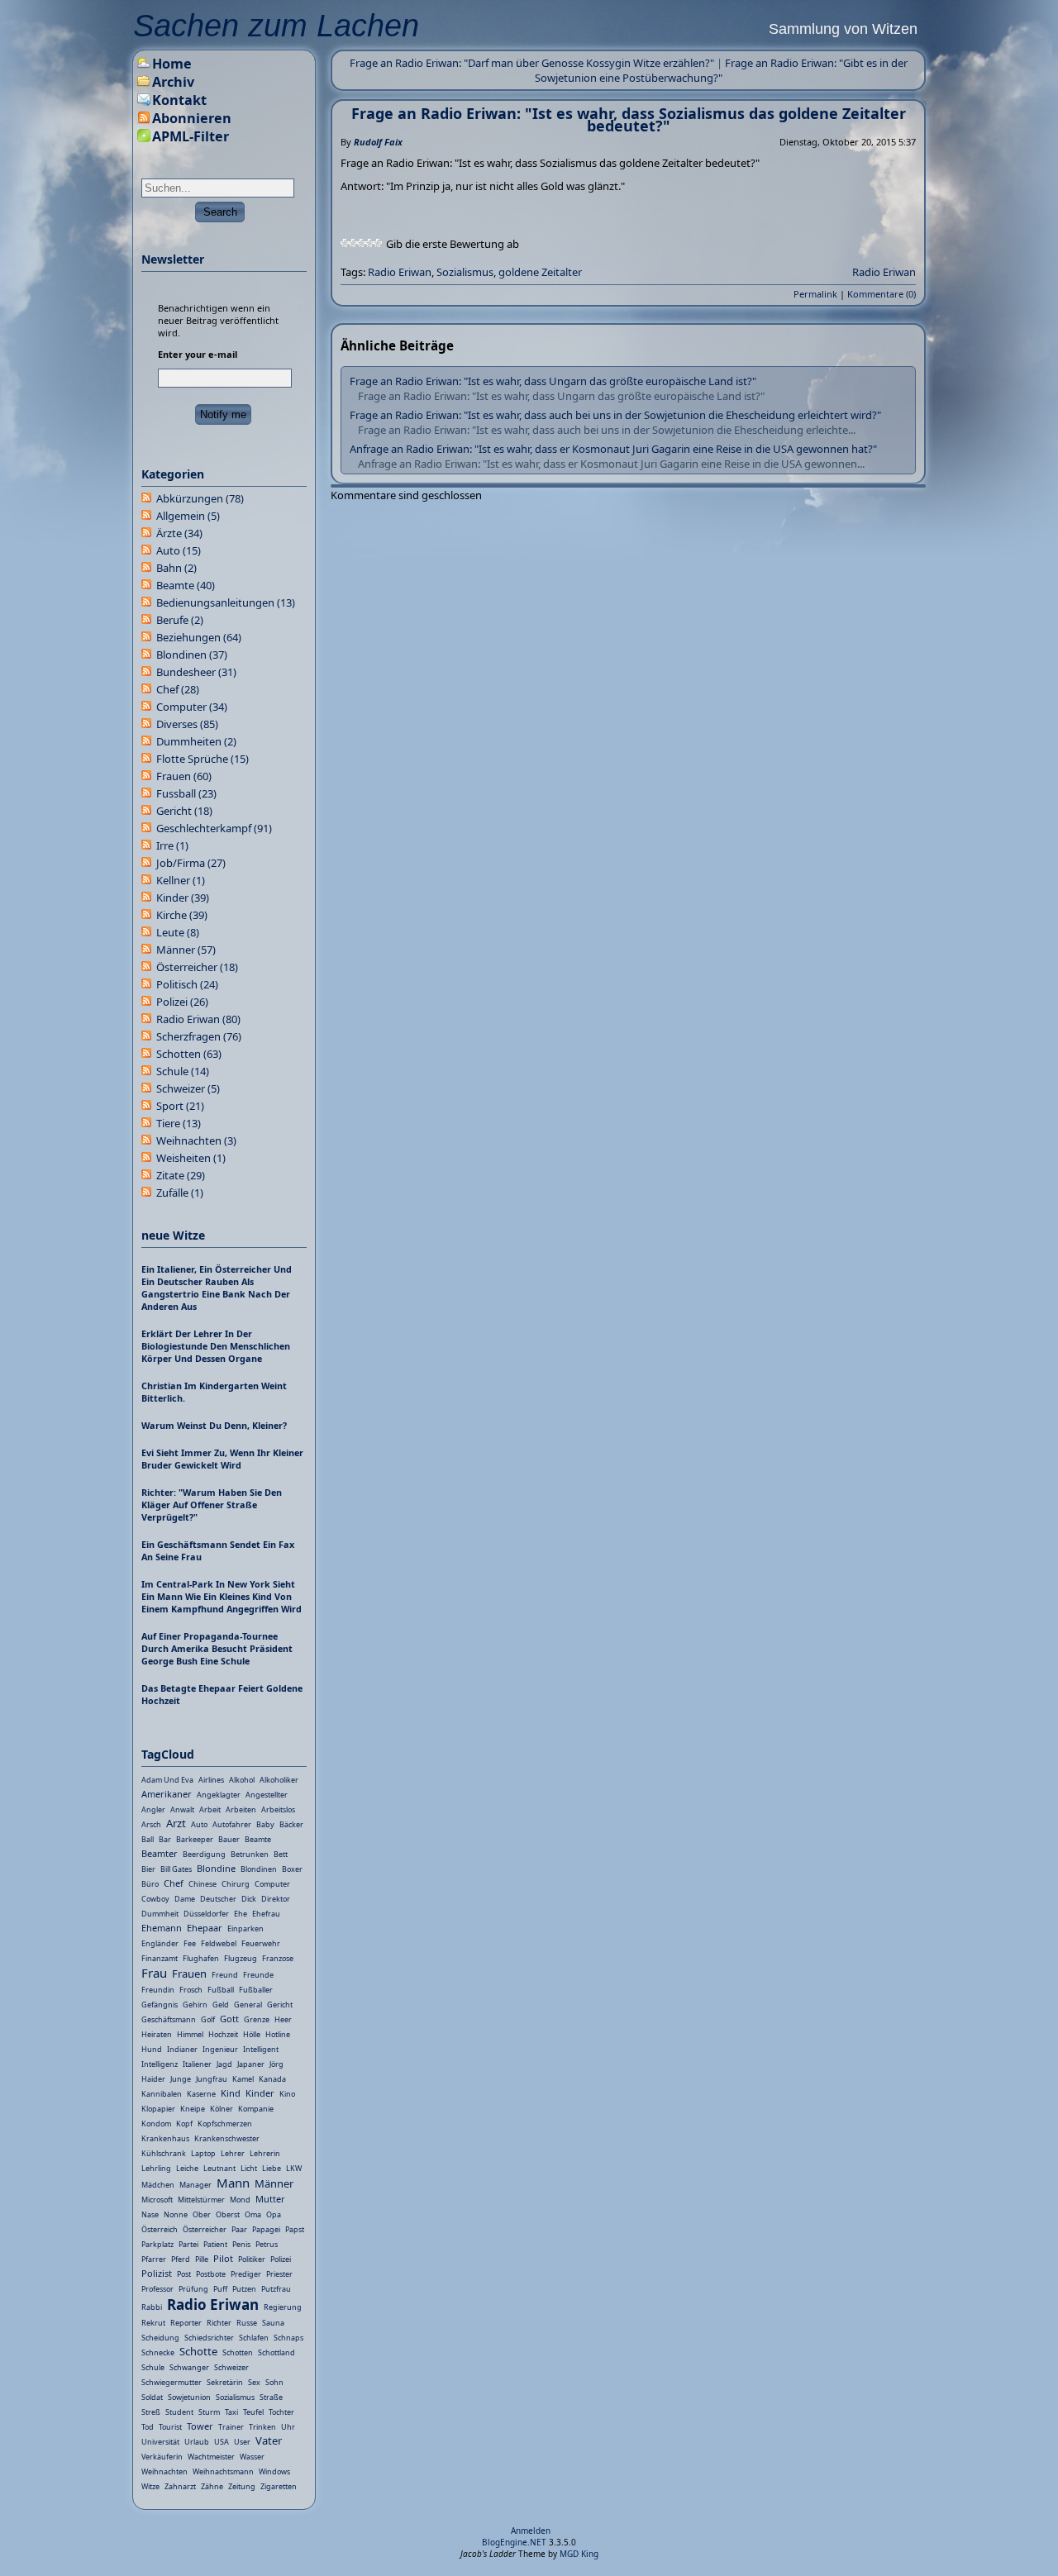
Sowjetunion (189, 2397)
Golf (208, 2019)
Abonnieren (192, 118)
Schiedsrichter (209, 2338)
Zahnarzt (180, 2486)
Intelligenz (160, 2064)
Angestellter (267, 1795)
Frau (154, 1973)
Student (179, 2412)
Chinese (203, 1884)
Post (184, 2274)
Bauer (229, 1839)
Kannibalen (162, 2094)
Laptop (203, 2153)
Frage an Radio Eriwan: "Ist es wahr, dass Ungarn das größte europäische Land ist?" (553, 381)
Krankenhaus (165, 2138)
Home (172, 64)
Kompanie (256, 2109)
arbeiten (241, 1809)
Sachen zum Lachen (276, 26)
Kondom (156, 2124)
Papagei (266, 2229)
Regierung (283, 2307)
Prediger (246, 2274)
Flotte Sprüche (203, 759)
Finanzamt (160, 1958)
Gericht (184, 811)
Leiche (187, 2168)
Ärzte (179, 533)
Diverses (187, 724)
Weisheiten (191, 1158)
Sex (254, 2382)
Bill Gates (176, 1869)
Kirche (182, 915)
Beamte (186, 585)
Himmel (190, 2034)
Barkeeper (195, 1839)
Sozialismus (465, 272)
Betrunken (250, 1854)
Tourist (170, 2427)
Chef (178, 689)
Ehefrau (266, 1914)
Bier (148, 1869)
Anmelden (531, 2531)
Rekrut (153, 2323)
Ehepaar (205, 1928)
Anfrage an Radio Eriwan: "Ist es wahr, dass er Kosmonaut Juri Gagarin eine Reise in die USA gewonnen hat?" (613, 449)
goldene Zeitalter (540, 272)
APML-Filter (191, 136)
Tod (148, 2427)
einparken (245, 1928)
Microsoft (157, 2200)
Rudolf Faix (378, 142)
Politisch (187, 984)
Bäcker (291, 1824)
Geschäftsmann (169, 2019)
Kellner (181, 880)
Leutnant (219, 2168)
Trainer (231, 2427)
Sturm (209, 2412)
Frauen (184, 776)
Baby (265, 1824)
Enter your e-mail (198, 354)
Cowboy (155, 1899)
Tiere (179, 1123)
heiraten (157, 2034)
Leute (178, 932)
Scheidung (160, 2338)
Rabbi (152, 2307)
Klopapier (158, 2109)
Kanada (272, 2079)
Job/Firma (191, 863)
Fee (190, 1943)
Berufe (180, 620)
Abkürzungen (200, 498)
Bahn (176, 568)
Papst (295, 2229)
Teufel (253, 2412)
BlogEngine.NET (514, 2542)
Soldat (152, 2397)
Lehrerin (265, 2153)
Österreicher (197, 967)
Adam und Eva (167, 1780)
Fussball (186, 793)
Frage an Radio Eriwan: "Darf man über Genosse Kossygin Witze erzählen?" (532, 63)
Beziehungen (199, 637)
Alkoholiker (279, 1780)
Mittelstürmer (201, 2200)
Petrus (267, 2244)
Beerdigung (204, 1854)
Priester (279, 2274)
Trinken (262, 2427)
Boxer (292, 1869)
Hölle (252, 2034)
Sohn (274, 2382)
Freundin (158, 1990)
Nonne (176, 2214)
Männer (186, 950)
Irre (172, 845)
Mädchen (158, 2185)
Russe (247, 2323)
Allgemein (188, 516)
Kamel (243, 2079)
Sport (180, 1106)
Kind (231, 2093)
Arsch (151, 1824)
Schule (183, 1071)
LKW (294, 2168)
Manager (195, 2185)
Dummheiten (196, 741)
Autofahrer (232, 1824)
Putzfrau (276, 2289)
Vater (269, 2440)
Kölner (222, 2109)
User (242, 2442)
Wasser (252, 2457)
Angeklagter (219, 1795)
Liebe (272, 2168)
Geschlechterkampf (214, 828)
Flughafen (201, 1958)
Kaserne (201, 2094)
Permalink (815, 294)
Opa (274, 2214)
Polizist (157, 2273)
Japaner (251, 2064)
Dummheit (160, 1914)
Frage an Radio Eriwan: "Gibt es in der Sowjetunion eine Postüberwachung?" (721, 70)
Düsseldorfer (206, 1914)
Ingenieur (220, 2049)
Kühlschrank (164, 2153)
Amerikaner (167, 1794)
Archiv (173, 82)
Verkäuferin (162, 2457)
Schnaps (288, 2338)
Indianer (182, 2049)
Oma (253, 2214)
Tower (200, 2426)
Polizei (182, 1002)
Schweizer (188, 1088)
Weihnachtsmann (223, 2471)
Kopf (184, 2124)
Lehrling (156, 2168)
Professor (157, 2289)
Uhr (288, 2427)
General (248, 2005)
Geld (221, 2005)
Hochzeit (223, 2034)
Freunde (258, 1975)
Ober (202, 2214)
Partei (188, 2244)
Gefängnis (160, 2005)
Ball (148, 1839)
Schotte (198, 2351)
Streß (151, 2412)
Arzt (176, 1823)
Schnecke (158, 2352)
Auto (179, 550)
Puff (220, 2289)
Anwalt (182, 1809)
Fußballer (256, 1990)
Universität (160, 2442)
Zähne (212, 2486)
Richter (219, 2323)
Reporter (186, 2323)
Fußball (221, 1990)
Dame (185, 1899)
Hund (152, 2049)
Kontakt (179, 100)
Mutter (270, 2199)
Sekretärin (225, 2382)
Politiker (252, 2259)
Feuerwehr (261, 1943)
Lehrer (233, 2153)
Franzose (278, 1958)
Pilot (223, 2258)
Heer (283, 2019)
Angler (153, 1809)
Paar (239, 2229)
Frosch (191, 1990)
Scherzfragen (199, 1036)
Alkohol (242, 1780)
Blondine (216, 1868)
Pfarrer (154, 2259)
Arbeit (210, 1809)
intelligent (261, 2049)
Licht (249, 2168)
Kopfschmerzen (225, 2124)
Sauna (273, 2323)
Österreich (160, 2229)
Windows (274, 2471)
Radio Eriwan (400, 272)
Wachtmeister (211, 2457)
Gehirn (195, 2005)
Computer (192, 707)
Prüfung (193, 2289)
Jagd (224, 2064)
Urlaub (197, 2442)
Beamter (160, 1853)
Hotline (278, 2034)
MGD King (579, 2554)
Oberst (228, 2214)
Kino (287, 2094)
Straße (271, 2397)
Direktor (276, 1899)
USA (222, 2442)
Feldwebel (219, 1943)
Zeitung (242, 2486)
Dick (249, 1899)
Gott (229, 2019)
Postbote (211, 2274)
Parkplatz (157, 2244)
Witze (150, 2486)
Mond (240, 2200)
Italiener (197, 2064)
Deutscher (218, 1899)
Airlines (211, 1780)
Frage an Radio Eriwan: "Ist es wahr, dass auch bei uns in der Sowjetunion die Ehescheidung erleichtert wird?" (615, 415)
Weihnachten (196, 1140)
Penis (241, 2244)
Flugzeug (241, 1958)
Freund (225, 1975)
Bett (281, 1854)
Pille (202, 2259)
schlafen (254, 2338)
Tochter (281, 2412)
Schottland (276, 2352)
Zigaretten (279, 2486)
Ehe (241, 1914)
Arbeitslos (278, 1809)
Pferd (181, 2259)
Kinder (183, 898)
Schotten (189, 1054)
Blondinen (192, 655)
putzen (244, 2289)
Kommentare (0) (882, 294)
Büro (150, 1884)
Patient (215, 2244)
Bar (165, 1839)
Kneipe (193, 2109)
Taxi (231, 2412)
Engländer (160, 1943)
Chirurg (236, 1884)
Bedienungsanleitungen (226, 602)
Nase (150, 2214)
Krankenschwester (227, 2138)
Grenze (257, 2019)
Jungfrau (212, 2079)
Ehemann (162, 1928)
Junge (181, 2079)
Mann (233, 2183)
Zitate (181, 1175)
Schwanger (189, 2367)
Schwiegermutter (172, 2382)
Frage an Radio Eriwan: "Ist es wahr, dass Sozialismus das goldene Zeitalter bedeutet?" (629, 119)
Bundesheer (196, 672)
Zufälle (180, 1193)
